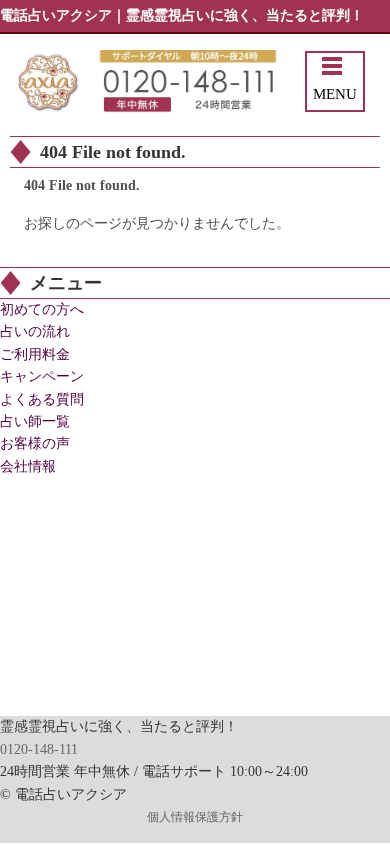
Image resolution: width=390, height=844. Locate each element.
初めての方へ (42, 309)
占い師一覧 (35, 421)
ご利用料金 (35, 354)
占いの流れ (35, 331)
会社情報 (28, 466)
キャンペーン (42, 376)
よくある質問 (42, 399)
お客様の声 (35, 443)
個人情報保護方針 (195, 817)
